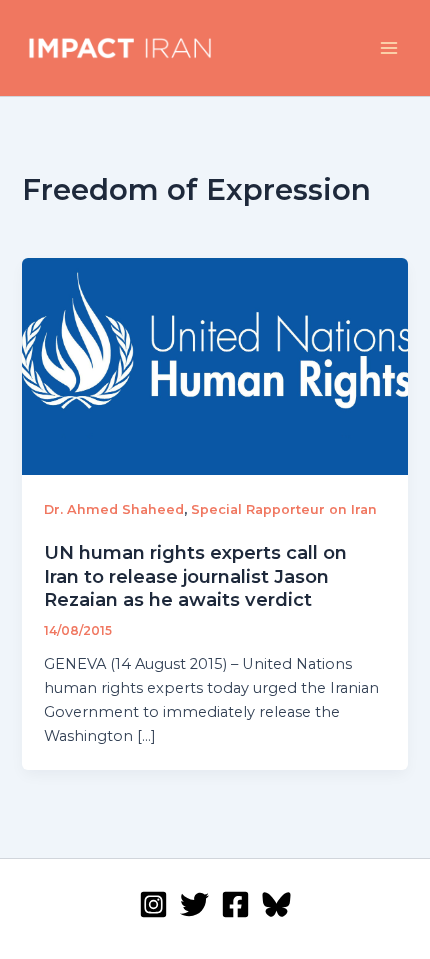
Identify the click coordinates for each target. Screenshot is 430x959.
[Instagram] (153, 904)
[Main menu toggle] (389, 48)
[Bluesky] (276, 904)
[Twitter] (194, 904)
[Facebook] (235, 904)
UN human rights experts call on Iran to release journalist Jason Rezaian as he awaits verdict (195, 576)
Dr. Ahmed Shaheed (114, 509)
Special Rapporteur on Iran (284, 509)
